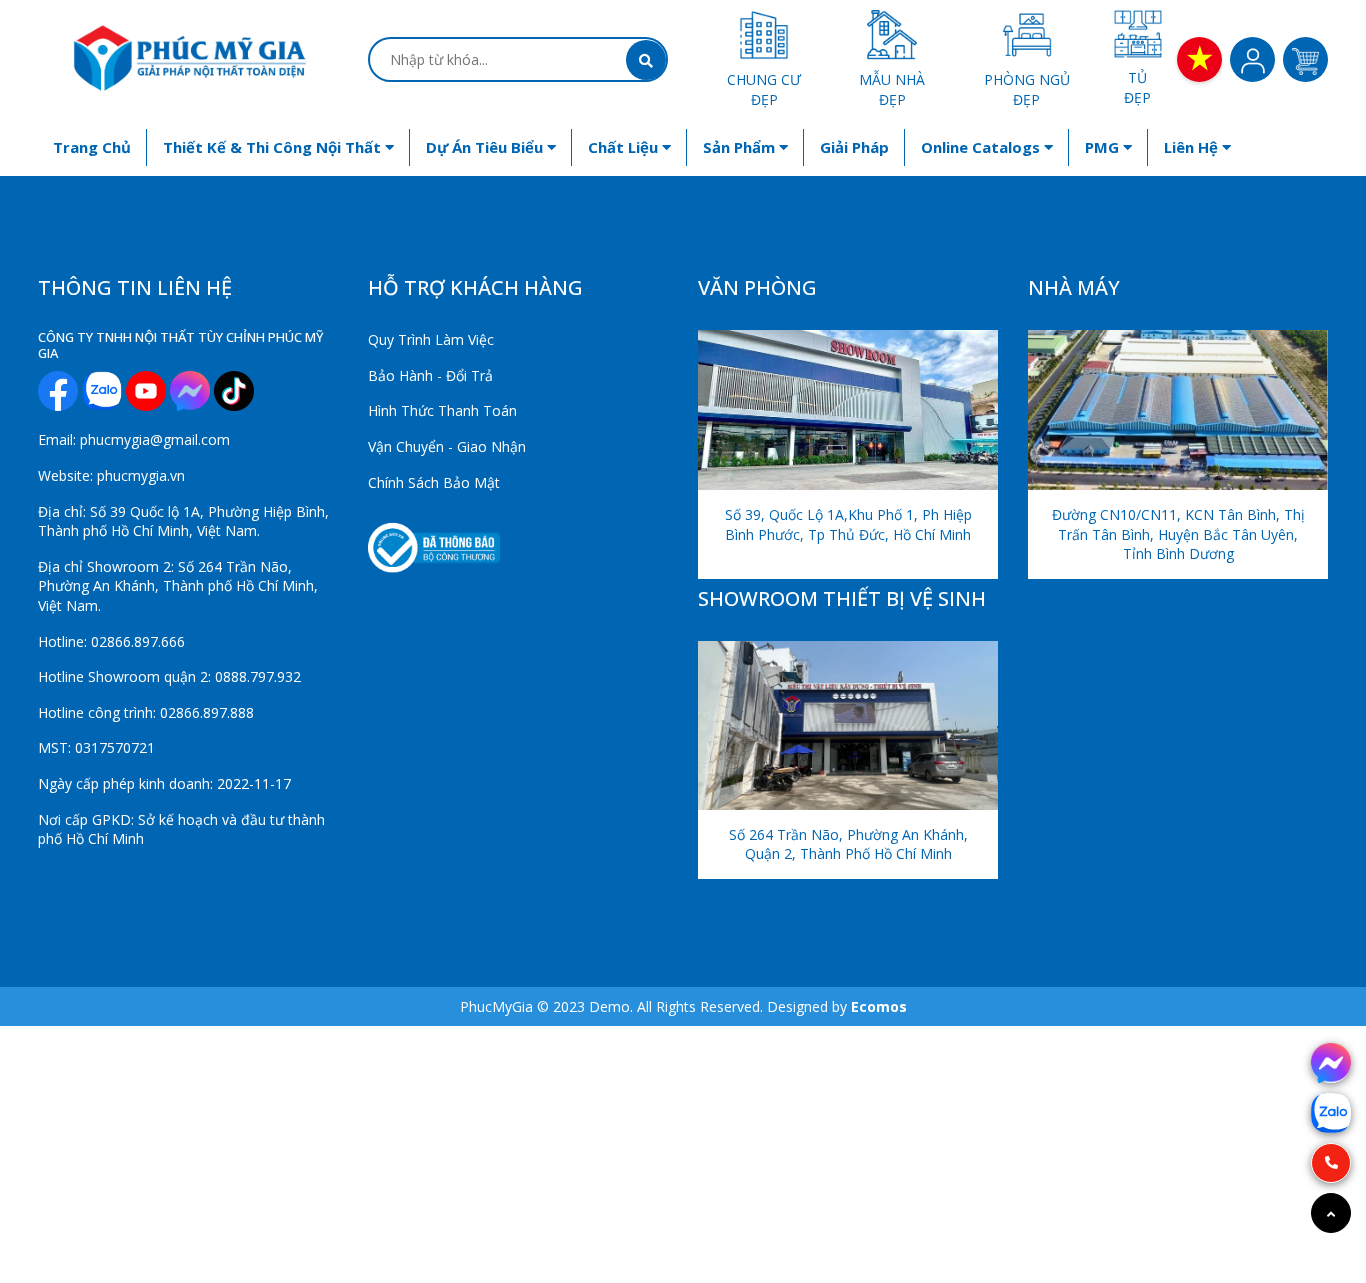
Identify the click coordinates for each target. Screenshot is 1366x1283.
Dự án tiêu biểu (486, 147)
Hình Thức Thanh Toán (442, 410)
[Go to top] (1331, 1213)
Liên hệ (1193, 147)
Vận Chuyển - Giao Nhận (447, 446)
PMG (1104, 147)
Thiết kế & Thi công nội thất (274, 147)
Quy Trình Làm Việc (431, 339)
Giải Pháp (854, 147)
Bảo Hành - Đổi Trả (430, 375)
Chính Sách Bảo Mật (434, 482)
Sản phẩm (741, 147)
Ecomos (879, 1006)
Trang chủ (92, 147)
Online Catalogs (982, 147)
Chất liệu (625, 147)
